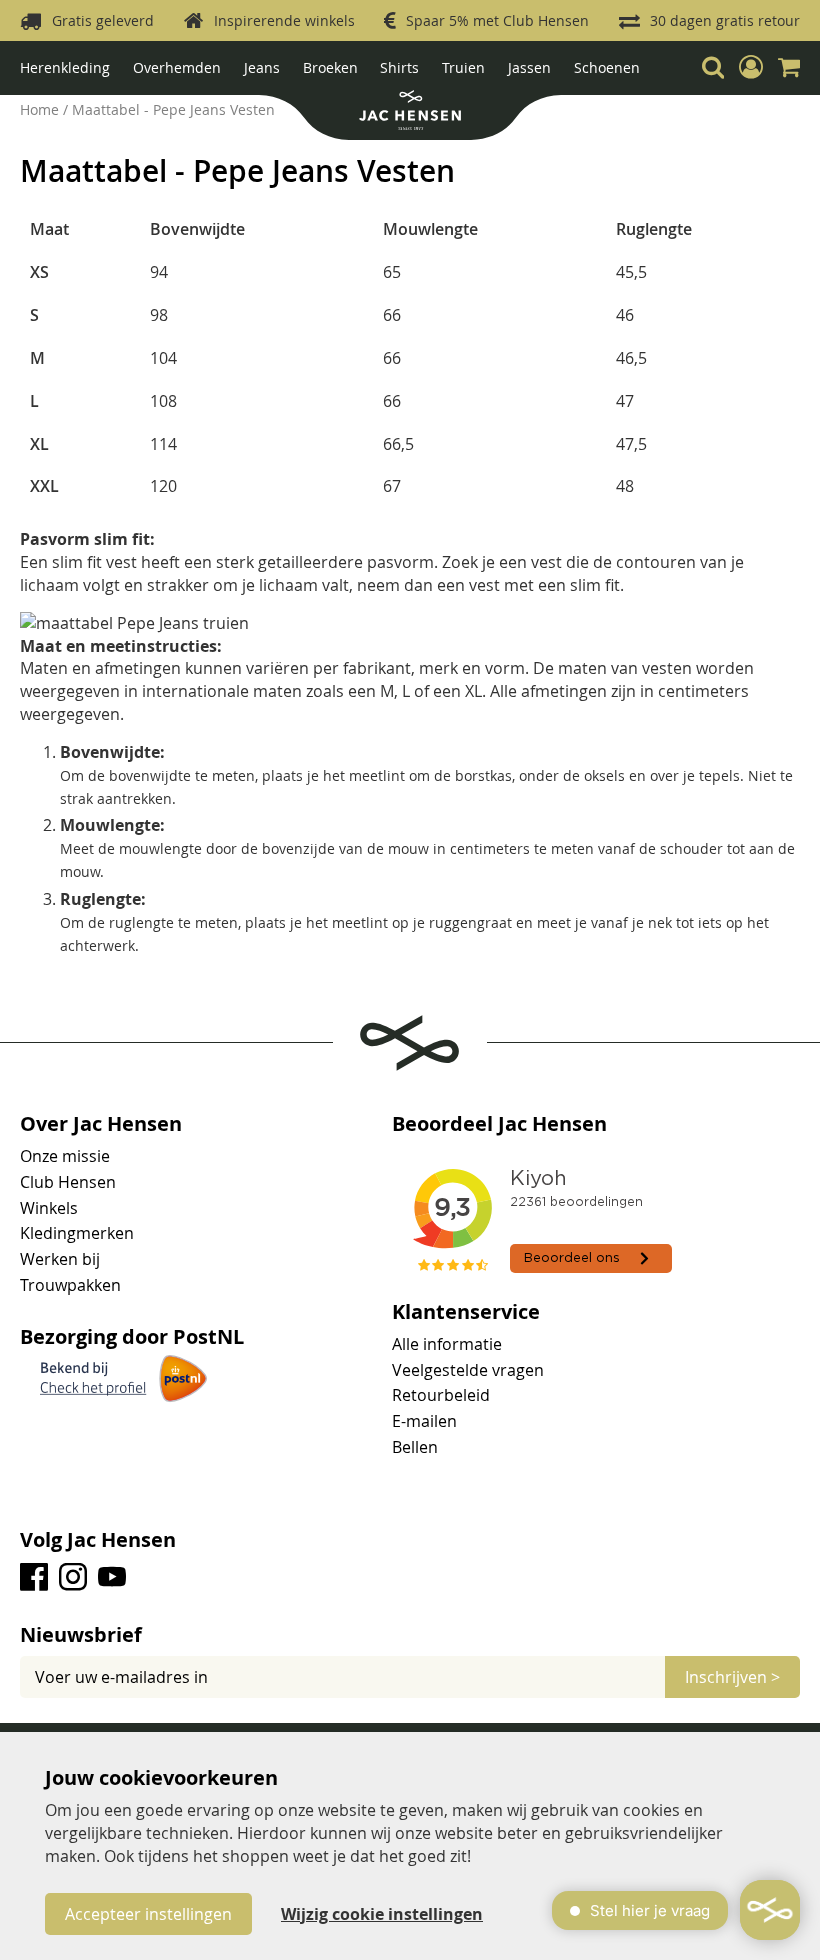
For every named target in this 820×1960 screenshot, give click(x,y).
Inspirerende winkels (284, 20)
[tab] (410, 1635)
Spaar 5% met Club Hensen (497, 20)
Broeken (330, 67)
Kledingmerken (77, 1233)
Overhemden (177, 67)
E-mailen (424, 1421)
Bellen (415, 1447)
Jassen (529, 67)
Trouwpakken (70, 1285)
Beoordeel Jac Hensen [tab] (499, 1124)
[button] (751, 67)
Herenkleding (65, 67)
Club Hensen (68, 1182)
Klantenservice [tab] (466, 1312)
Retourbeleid (441, 1395)
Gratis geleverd (103, 20)
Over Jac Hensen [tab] (101, 1124)
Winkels (49, 1208)
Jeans (262, 67)
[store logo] (410, 112)
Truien (463, 67)
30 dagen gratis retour (725, 20)
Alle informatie (447, 1344)
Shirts (399, 67)
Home (41, 109)
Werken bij (60, 1259)
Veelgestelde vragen (468, 1370)
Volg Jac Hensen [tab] (98, 1540)
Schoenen (607, 67)
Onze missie (65, 1156)
